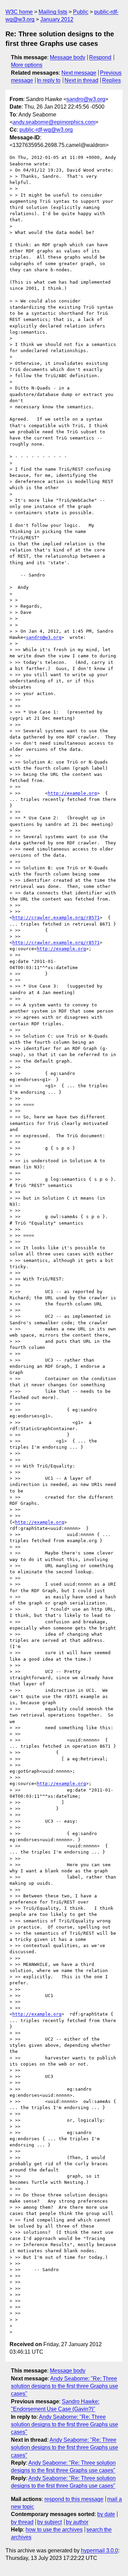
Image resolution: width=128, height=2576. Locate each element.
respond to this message (74, 2499)
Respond (100, 57)
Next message (79, 73)
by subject (49, 2522)
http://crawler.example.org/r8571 (56, 918)
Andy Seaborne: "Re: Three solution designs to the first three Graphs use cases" (65, 2386)
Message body (68, 57)
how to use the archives (54, 2530)
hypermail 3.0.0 (99, 2550)
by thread (22, 2522)
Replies (111, 80)
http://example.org (72, 793)
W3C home (19, 12)
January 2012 (57, 19)
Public (81, 12)
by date (106, 2514)
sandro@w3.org (86, 99)
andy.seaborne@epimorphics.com (54, 122)
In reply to (49, 80)
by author (77, 2522)
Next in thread (81, 80)
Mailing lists (53, 12)
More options (27, 65)
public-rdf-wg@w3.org (46, 130)
